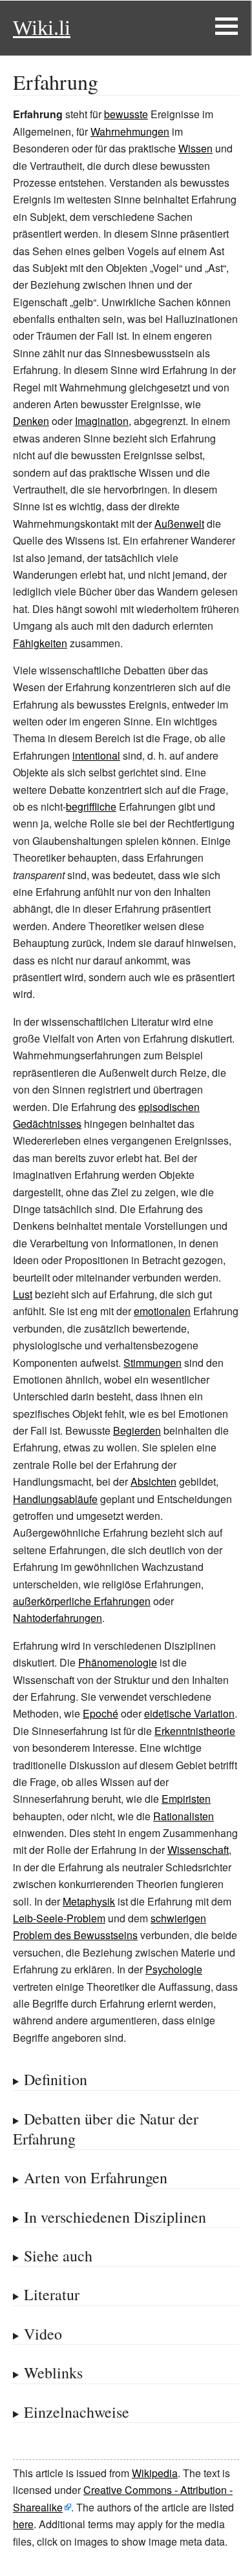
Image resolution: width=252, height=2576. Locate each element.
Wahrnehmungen (130, 131)
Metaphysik (89, 1901)
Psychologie (174, 1969)
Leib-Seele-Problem (59, 1918)
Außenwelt (179, 524)
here (23, 2524)
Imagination (102, 421)
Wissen (195, 148)
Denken (31, 421)
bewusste (126, 114)
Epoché (100, 1713)
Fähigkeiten (40, 643)
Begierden (137, 1430)
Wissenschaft (198, 1850)
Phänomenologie (118, 1662)
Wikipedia (155, 2473)
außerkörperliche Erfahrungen (82, 1601)
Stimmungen (152, 1363)
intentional (96, 755)
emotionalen (162, 1311)
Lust (23, 1294)
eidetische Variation (189, 1713)
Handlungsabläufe (55, 1499)
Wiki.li (42, 28)
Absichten (153, 1481)
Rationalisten (184, 1816)
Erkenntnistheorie (195, 1731)
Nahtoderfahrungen (58, 1618)
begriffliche (91, 806)
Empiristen (186, 1799)
